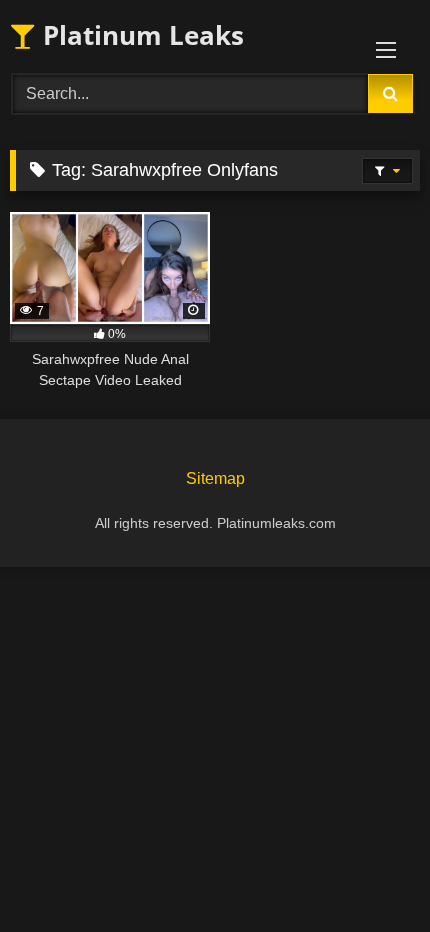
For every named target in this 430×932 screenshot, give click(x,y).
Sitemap (215, 478)
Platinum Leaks (140, 35)
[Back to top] (368, 872)
